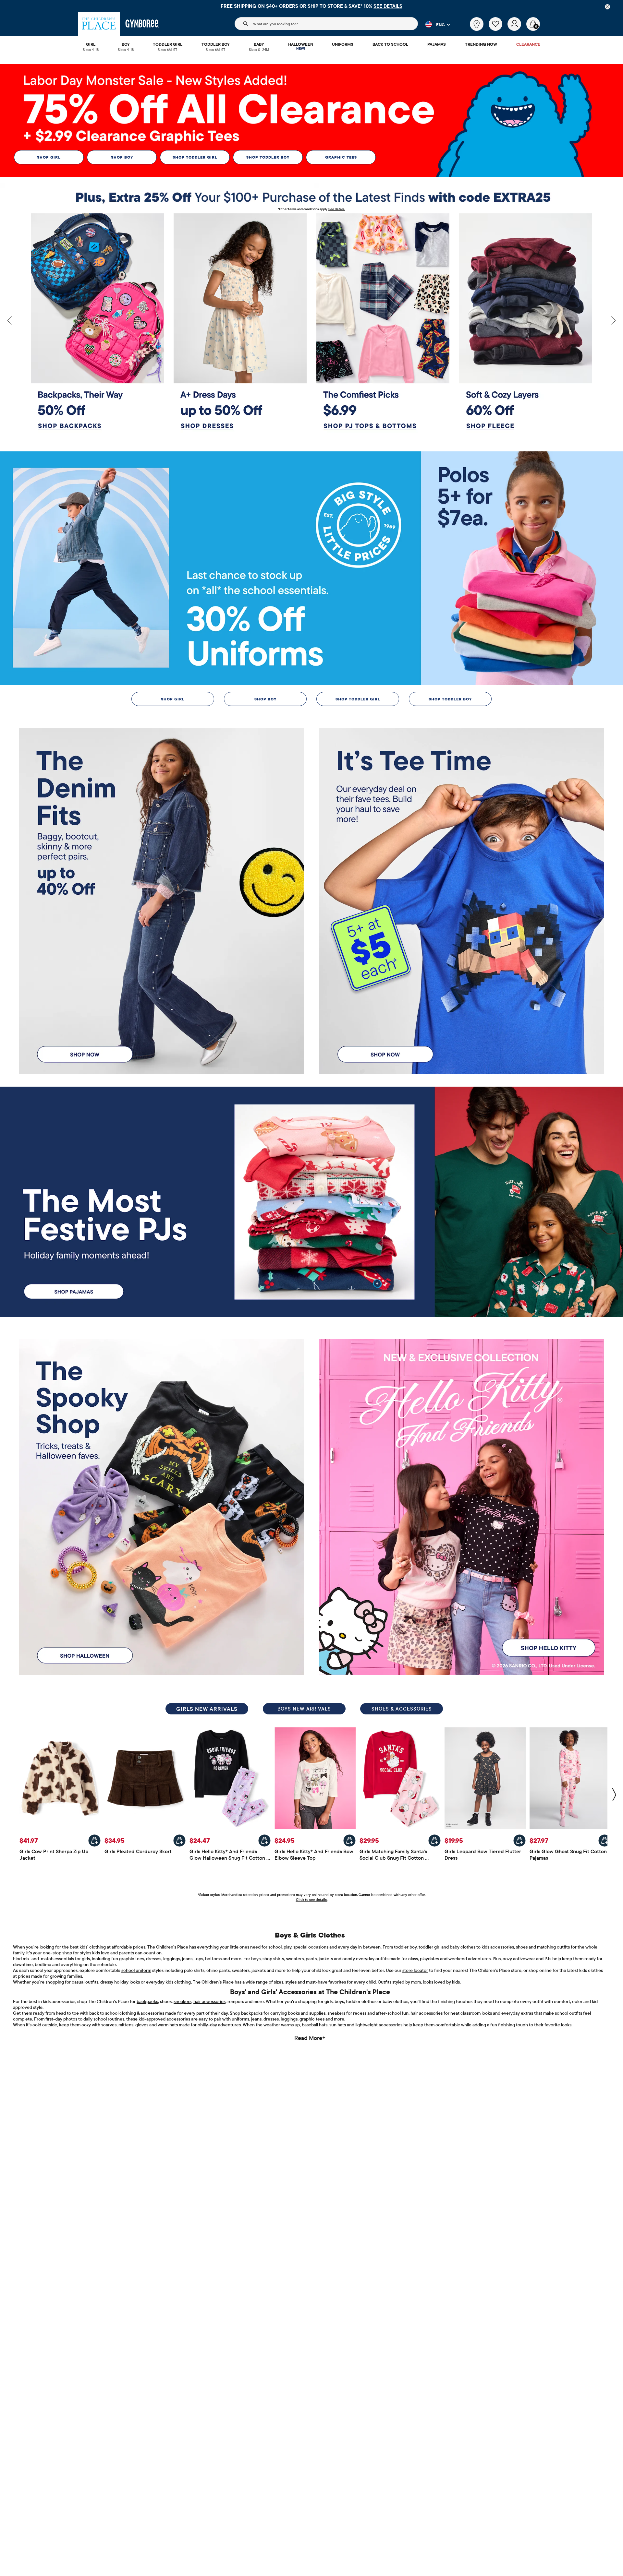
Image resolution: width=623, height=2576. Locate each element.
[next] (613, 321)
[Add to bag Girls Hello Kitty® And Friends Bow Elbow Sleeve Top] (349, 1841)
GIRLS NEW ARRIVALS (207, 1709)
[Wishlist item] (498, 29)
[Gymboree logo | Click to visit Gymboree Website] (142, 24)
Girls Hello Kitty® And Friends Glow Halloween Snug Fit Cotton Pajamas (228, 1858)
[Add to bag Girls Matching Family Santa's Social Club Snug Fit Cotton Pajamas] (434, 1841)
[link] (477, 24)
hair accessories (209, 2001)
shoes (522, 1947)
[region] (311, 6)
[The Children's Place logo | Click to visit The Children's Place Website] (99, 24)
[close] (607, 7)
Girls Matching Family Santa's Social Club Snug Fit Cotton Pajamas (394, 1858)
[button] (434, 24)
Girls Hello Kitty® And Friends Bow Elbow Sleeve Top (315, 1854)
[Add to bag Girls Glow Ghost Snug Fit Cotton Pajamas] (605, 1841)
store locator (415, 1970)
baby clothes (463, 1947)
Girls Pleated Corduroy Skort (138, 1851)
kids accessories (498, 1947)
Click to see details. (312, 1900)
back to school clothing (113, 2013)
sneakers (183, 2001)
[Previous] (10, 321)
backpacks (147, 2001)
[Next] (614, 1795)
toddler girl (429, 1947)
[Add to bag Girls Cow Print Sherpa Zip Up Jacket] (94, 1841)
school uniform (136, 1970)
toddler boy (405, 1947)
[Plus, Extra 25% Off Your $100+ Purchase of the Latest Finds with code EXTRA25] (311, 197)
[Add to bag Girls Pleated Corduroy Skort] (179, 1841)
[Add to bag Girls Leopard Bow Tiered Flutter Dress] (519, 1841)
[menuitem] (91, 45)
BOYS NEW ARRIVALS (304, 1709)
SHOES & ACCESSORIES (402, 1709)
